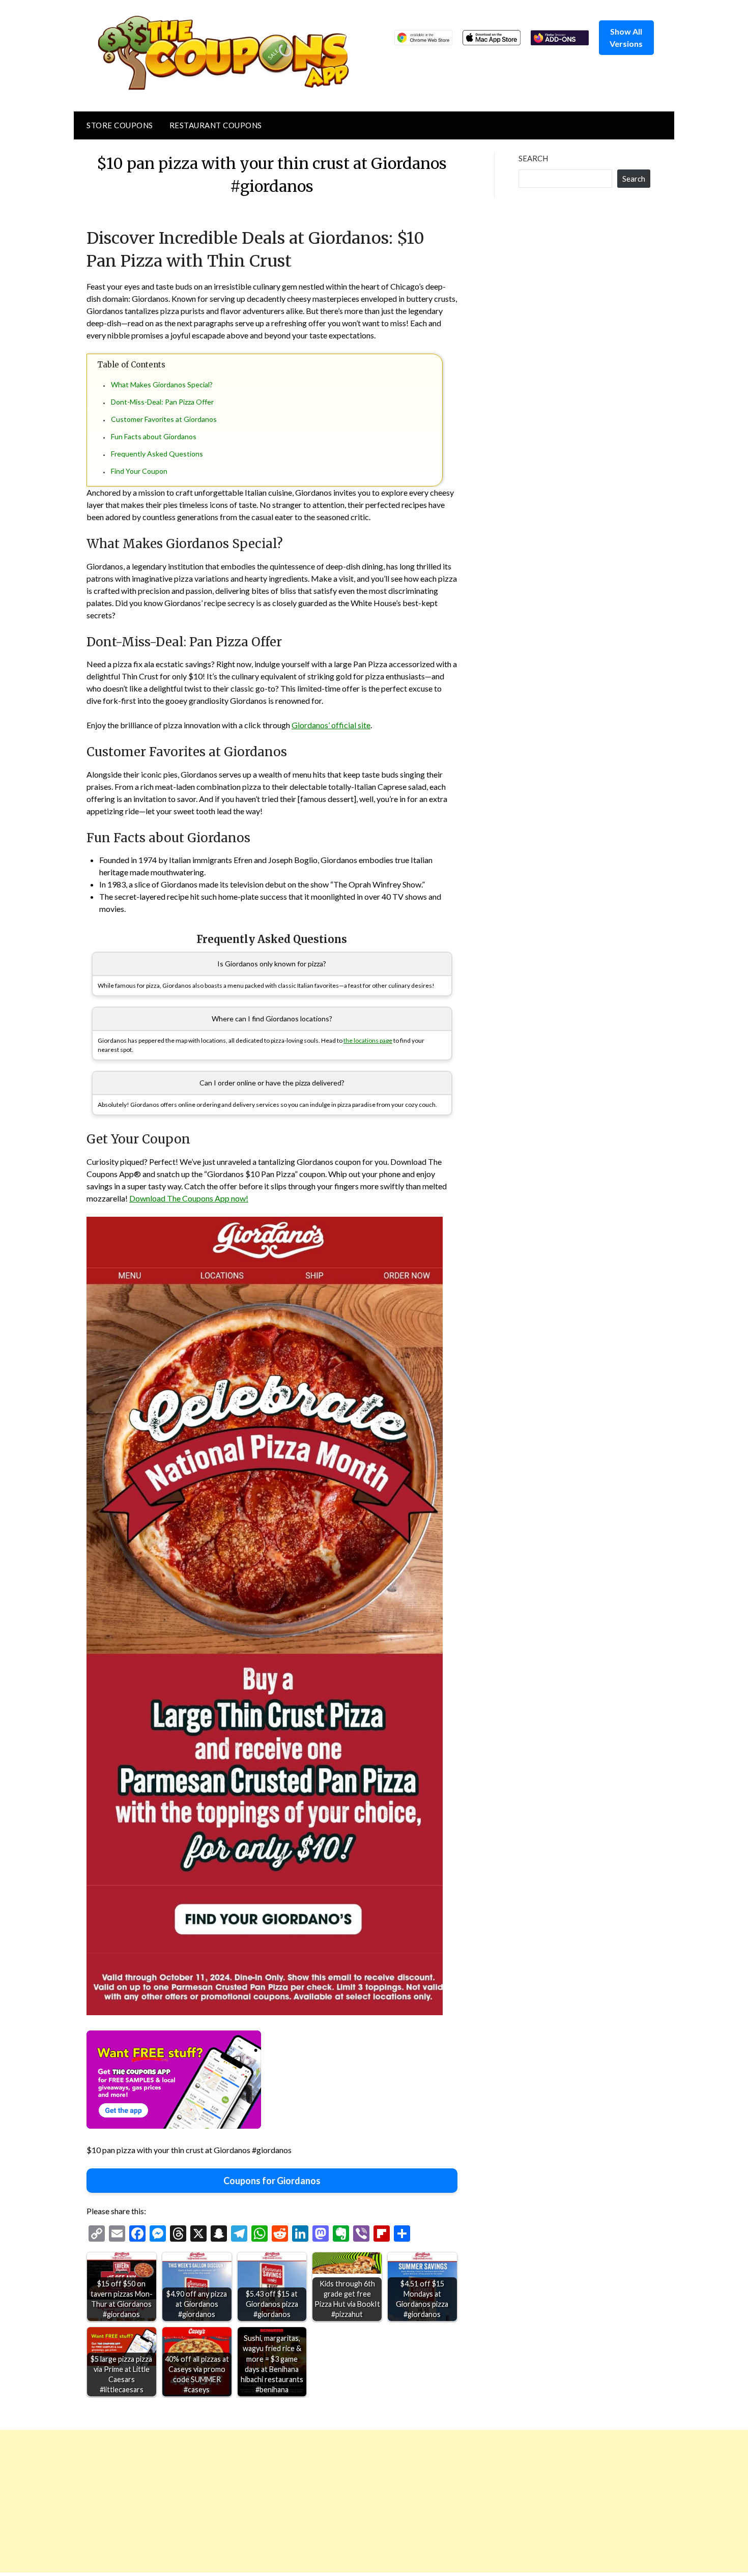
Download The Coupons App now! (189, 1198)
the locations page (368, 1040)
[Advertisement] (305, 2501)
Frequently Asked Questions (157, 454)
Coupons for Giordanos (272, 2181)
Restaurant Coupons (216, 125)
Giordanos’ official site (331, 725)
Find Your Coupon (139, 471)
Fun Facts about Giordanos (154, 436)
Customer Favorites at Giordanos (164, 419)
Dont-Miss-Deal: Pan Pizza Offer (162, 402)
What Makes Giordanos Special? (162, 384)
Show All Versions (626, 37)
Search (533, 158)
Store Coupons (120, 125)
